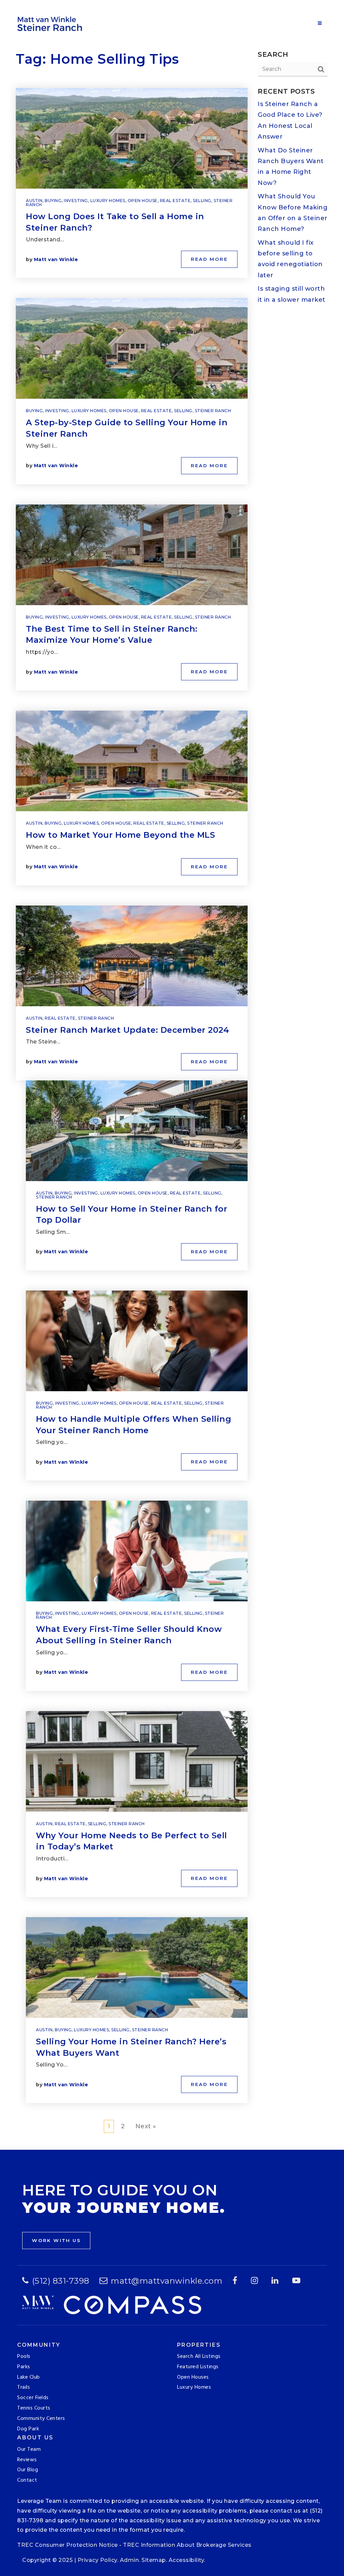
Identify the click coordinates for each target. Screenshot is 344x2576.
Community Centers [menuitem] (41, 2419)
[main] (172, 1075)
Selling (202, 201)
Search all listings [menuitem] (199, 2356)
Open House (143, 201)
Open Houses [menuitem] (193, 2377)
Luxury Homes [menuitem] (194, 2387)
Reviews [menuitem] (27, 2460)
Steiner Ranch (213, 411)
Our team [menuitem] (29, 2449)
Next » (146, 2126)
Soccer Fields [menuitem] (33, 2398)
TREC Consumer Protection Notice (68, 2545)
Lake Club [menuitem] (29, 2377)
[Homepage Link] (51, 23)
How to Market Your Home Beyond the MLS (120, 835)
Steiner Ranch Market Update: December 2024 (127, 1030)
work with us (56, 2240)
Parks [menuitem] (24, 2367)
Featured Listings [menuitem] (198, 2367)
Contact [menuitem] (27, 2480)
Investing (76, 201)
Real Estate (175, 201)
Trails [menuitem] (24, 2387)
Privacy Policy (97, 2560)
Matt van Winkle (56, 259)
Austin (34, 201)
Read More (209, 259)
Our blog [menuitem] (28, 2470)
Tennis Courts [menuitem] (34, 2408)
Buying (53, 201)
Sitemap (154, 2560)
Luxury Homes (108, 201)
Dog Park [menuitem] (28, 2429)
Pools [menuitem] (24, 2356)
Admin (130, 2560)
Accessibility (186, 2560)
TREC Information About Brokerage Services (187, 2545)
